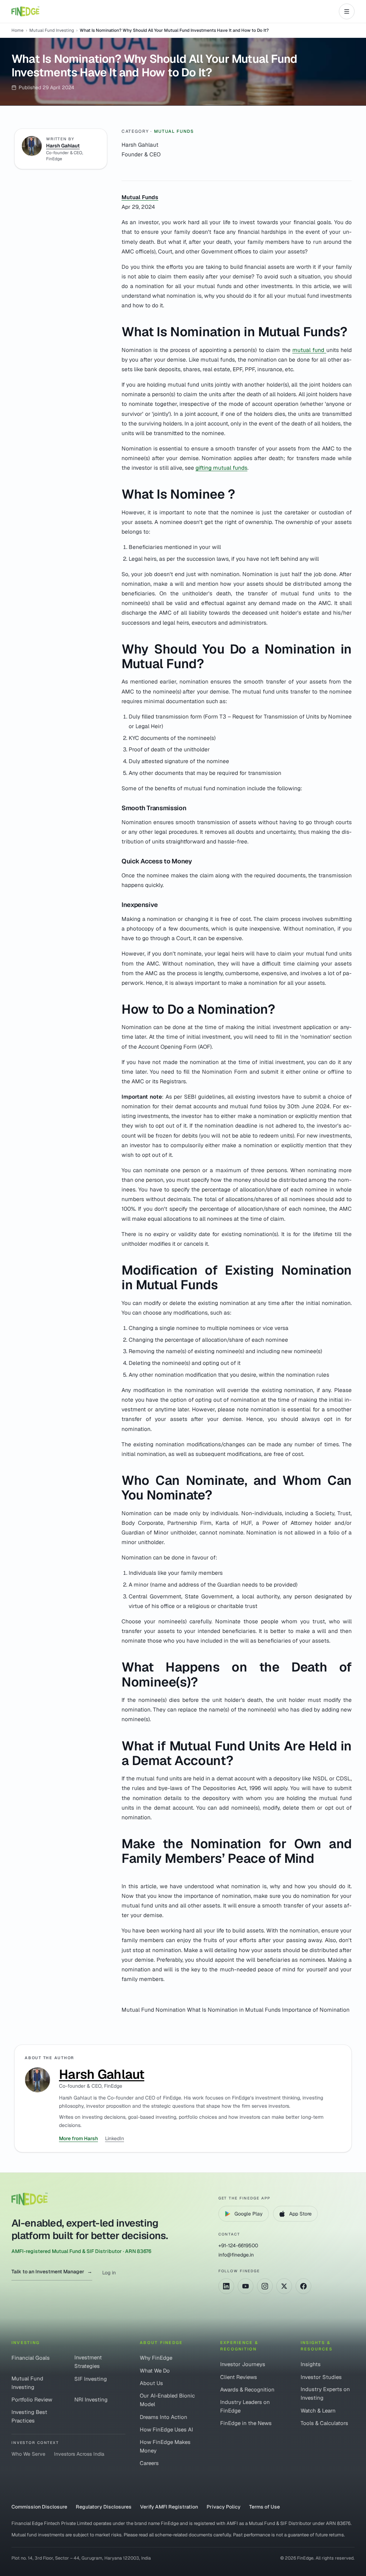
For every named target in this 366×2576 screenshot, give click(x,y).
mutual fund (309, 350)
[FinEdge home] (25, 11)
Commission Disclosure (39, 2507)
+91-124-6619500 (238, 2245)
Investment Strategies (88, 2362)
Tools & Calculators (324, 2423)
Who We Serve (28, 2454)
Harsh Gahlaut (63, 146)
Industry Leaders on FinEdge (245, 2406)
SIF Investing (91, 2379)
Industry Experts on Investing (325, 2393)
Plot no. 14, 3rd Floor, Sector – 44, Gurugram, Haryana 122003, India (81, 2558)
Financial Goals (31, 2358)
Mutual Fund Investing (52, 30)
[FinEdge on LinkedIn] (226, 2286)
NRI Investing (91, 2399)
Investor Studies (321, 2377)
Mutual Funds (174, 131)
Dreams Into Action (164, 2417)
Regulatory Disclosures (104, 2507)
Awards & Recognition (247, 2390)
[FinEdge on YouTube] (246, 2286)
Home (18, 30)
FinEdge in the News (246, 2423)
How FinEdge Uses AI (166, 2429)
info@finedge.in (236, 2255)
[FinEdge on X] (284, 2286)
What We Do (155, 2371)
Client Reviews (239, 2377)
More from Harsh (78, 2138)
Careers (149, 2463)
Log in (109, 2273)
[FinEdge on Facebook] (303, 2286)
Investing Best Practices (29, 2416)
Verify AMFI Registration (169, 2507)
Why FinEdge (156, 2358)
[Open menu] (347, 11)
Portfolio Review (32, 2399)
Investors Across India (79, 2454)
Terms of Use (264, 2507)
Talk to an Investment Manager (52, 2272)
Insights (311, 2364)
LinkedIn (115, 2138)
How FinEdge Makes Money (165, 2446)
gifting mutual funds (221, 468)
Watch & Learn (318, 2411)
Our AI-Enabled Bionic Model (167, 2400)
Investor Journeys (243, 2364)
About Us (151, 2383)
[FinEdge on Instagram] (265, 2286)
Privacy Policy (224, 2507)
